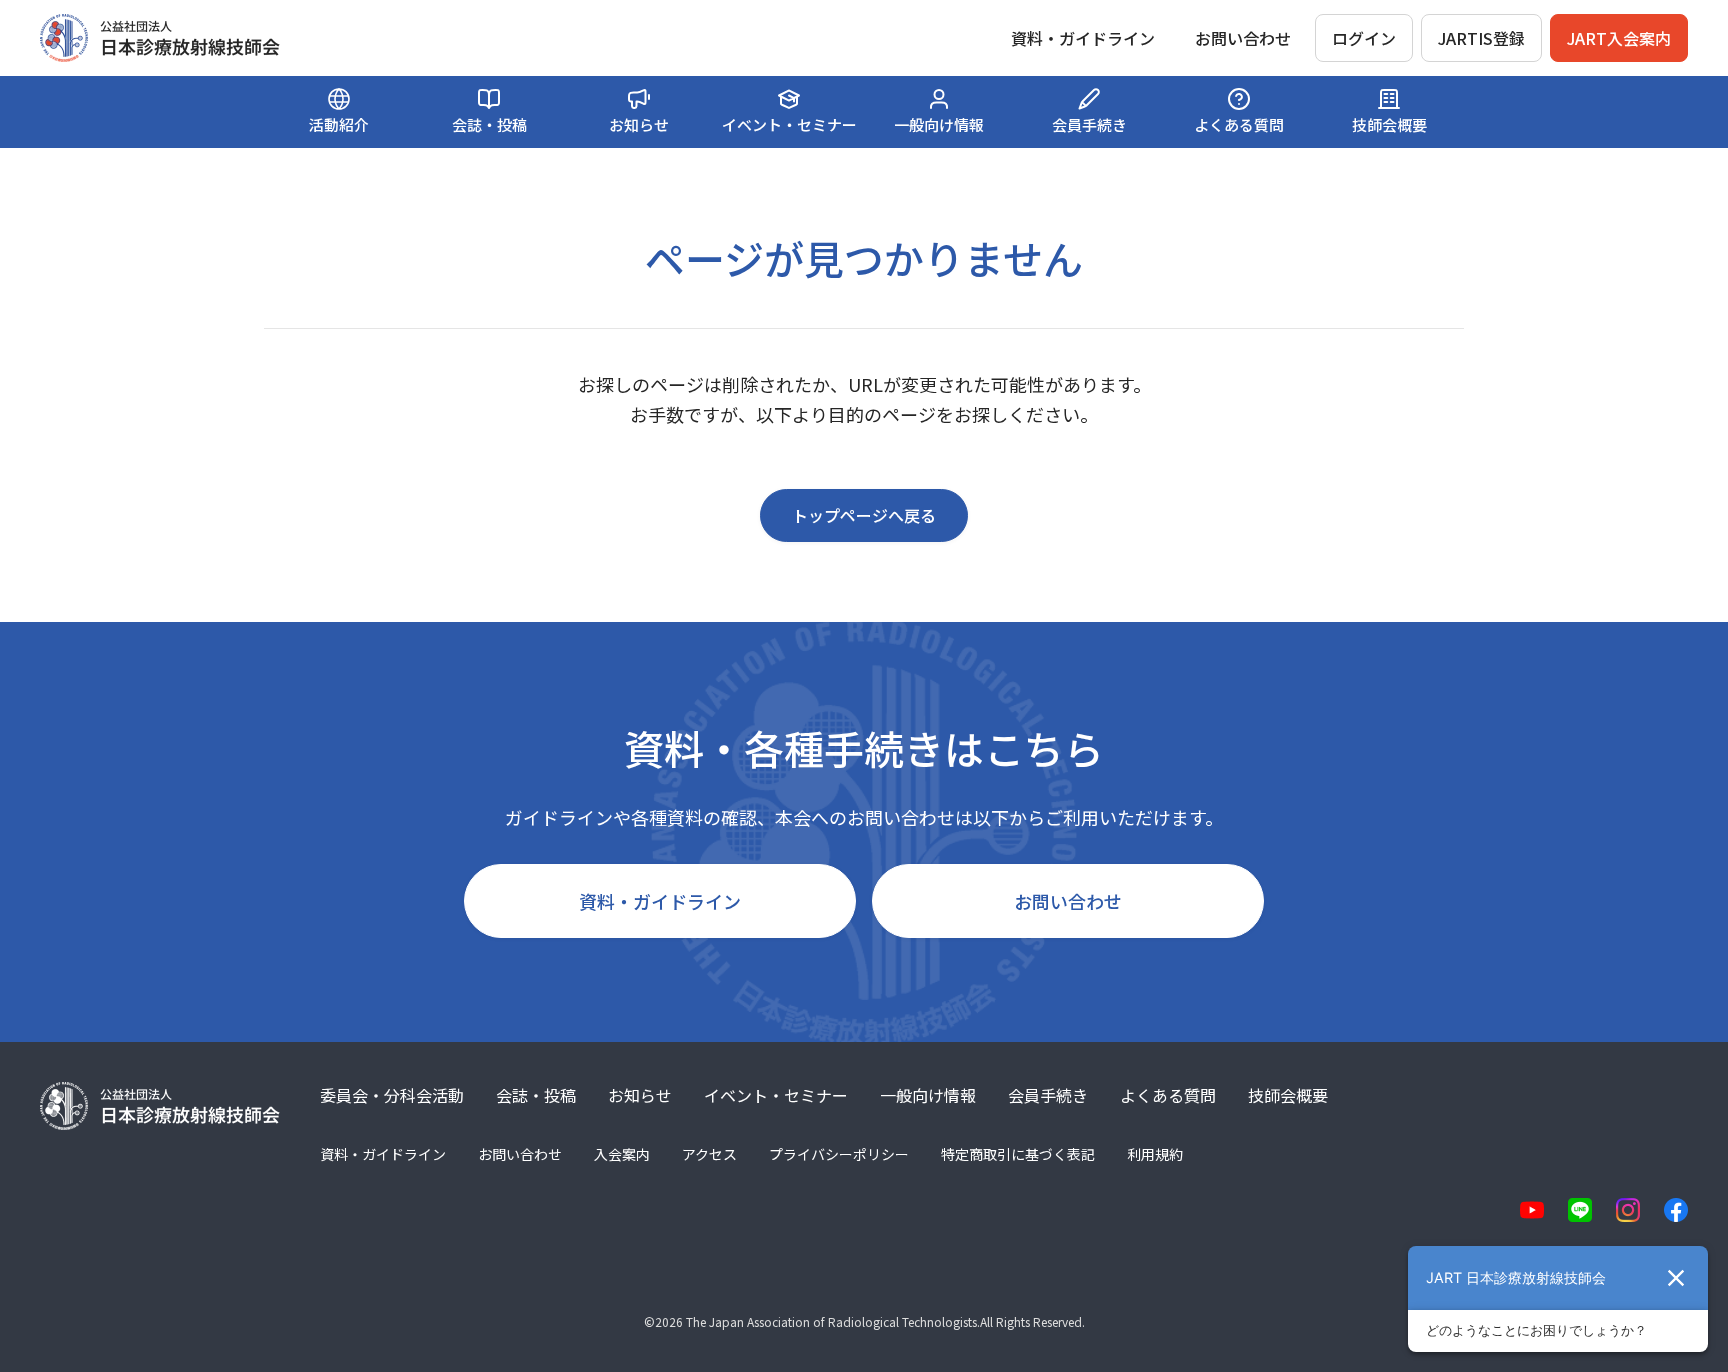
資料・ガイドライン (660, 901)
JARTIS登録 (1481, 38)
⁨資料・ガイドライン (1083, 38)
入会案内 (622, 1154)
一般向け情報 (928, 1095)
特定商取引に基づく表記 (1018, 1154)
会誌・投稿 (536, 1095)
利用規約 (1155, 1154)
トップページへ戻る (864, 515)
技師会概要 (1288, 1095)
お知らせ (640, 1095)
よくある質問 (1168, 1095)
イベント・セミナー (776, 1095)
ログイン (1364, 38)
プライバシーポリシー (839, 1154)
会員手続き (1048, 1095)
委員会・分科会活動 (392, 1095)
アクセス (709, 1154)
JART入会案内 (1619, 38)
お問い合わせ (1243, 38)
